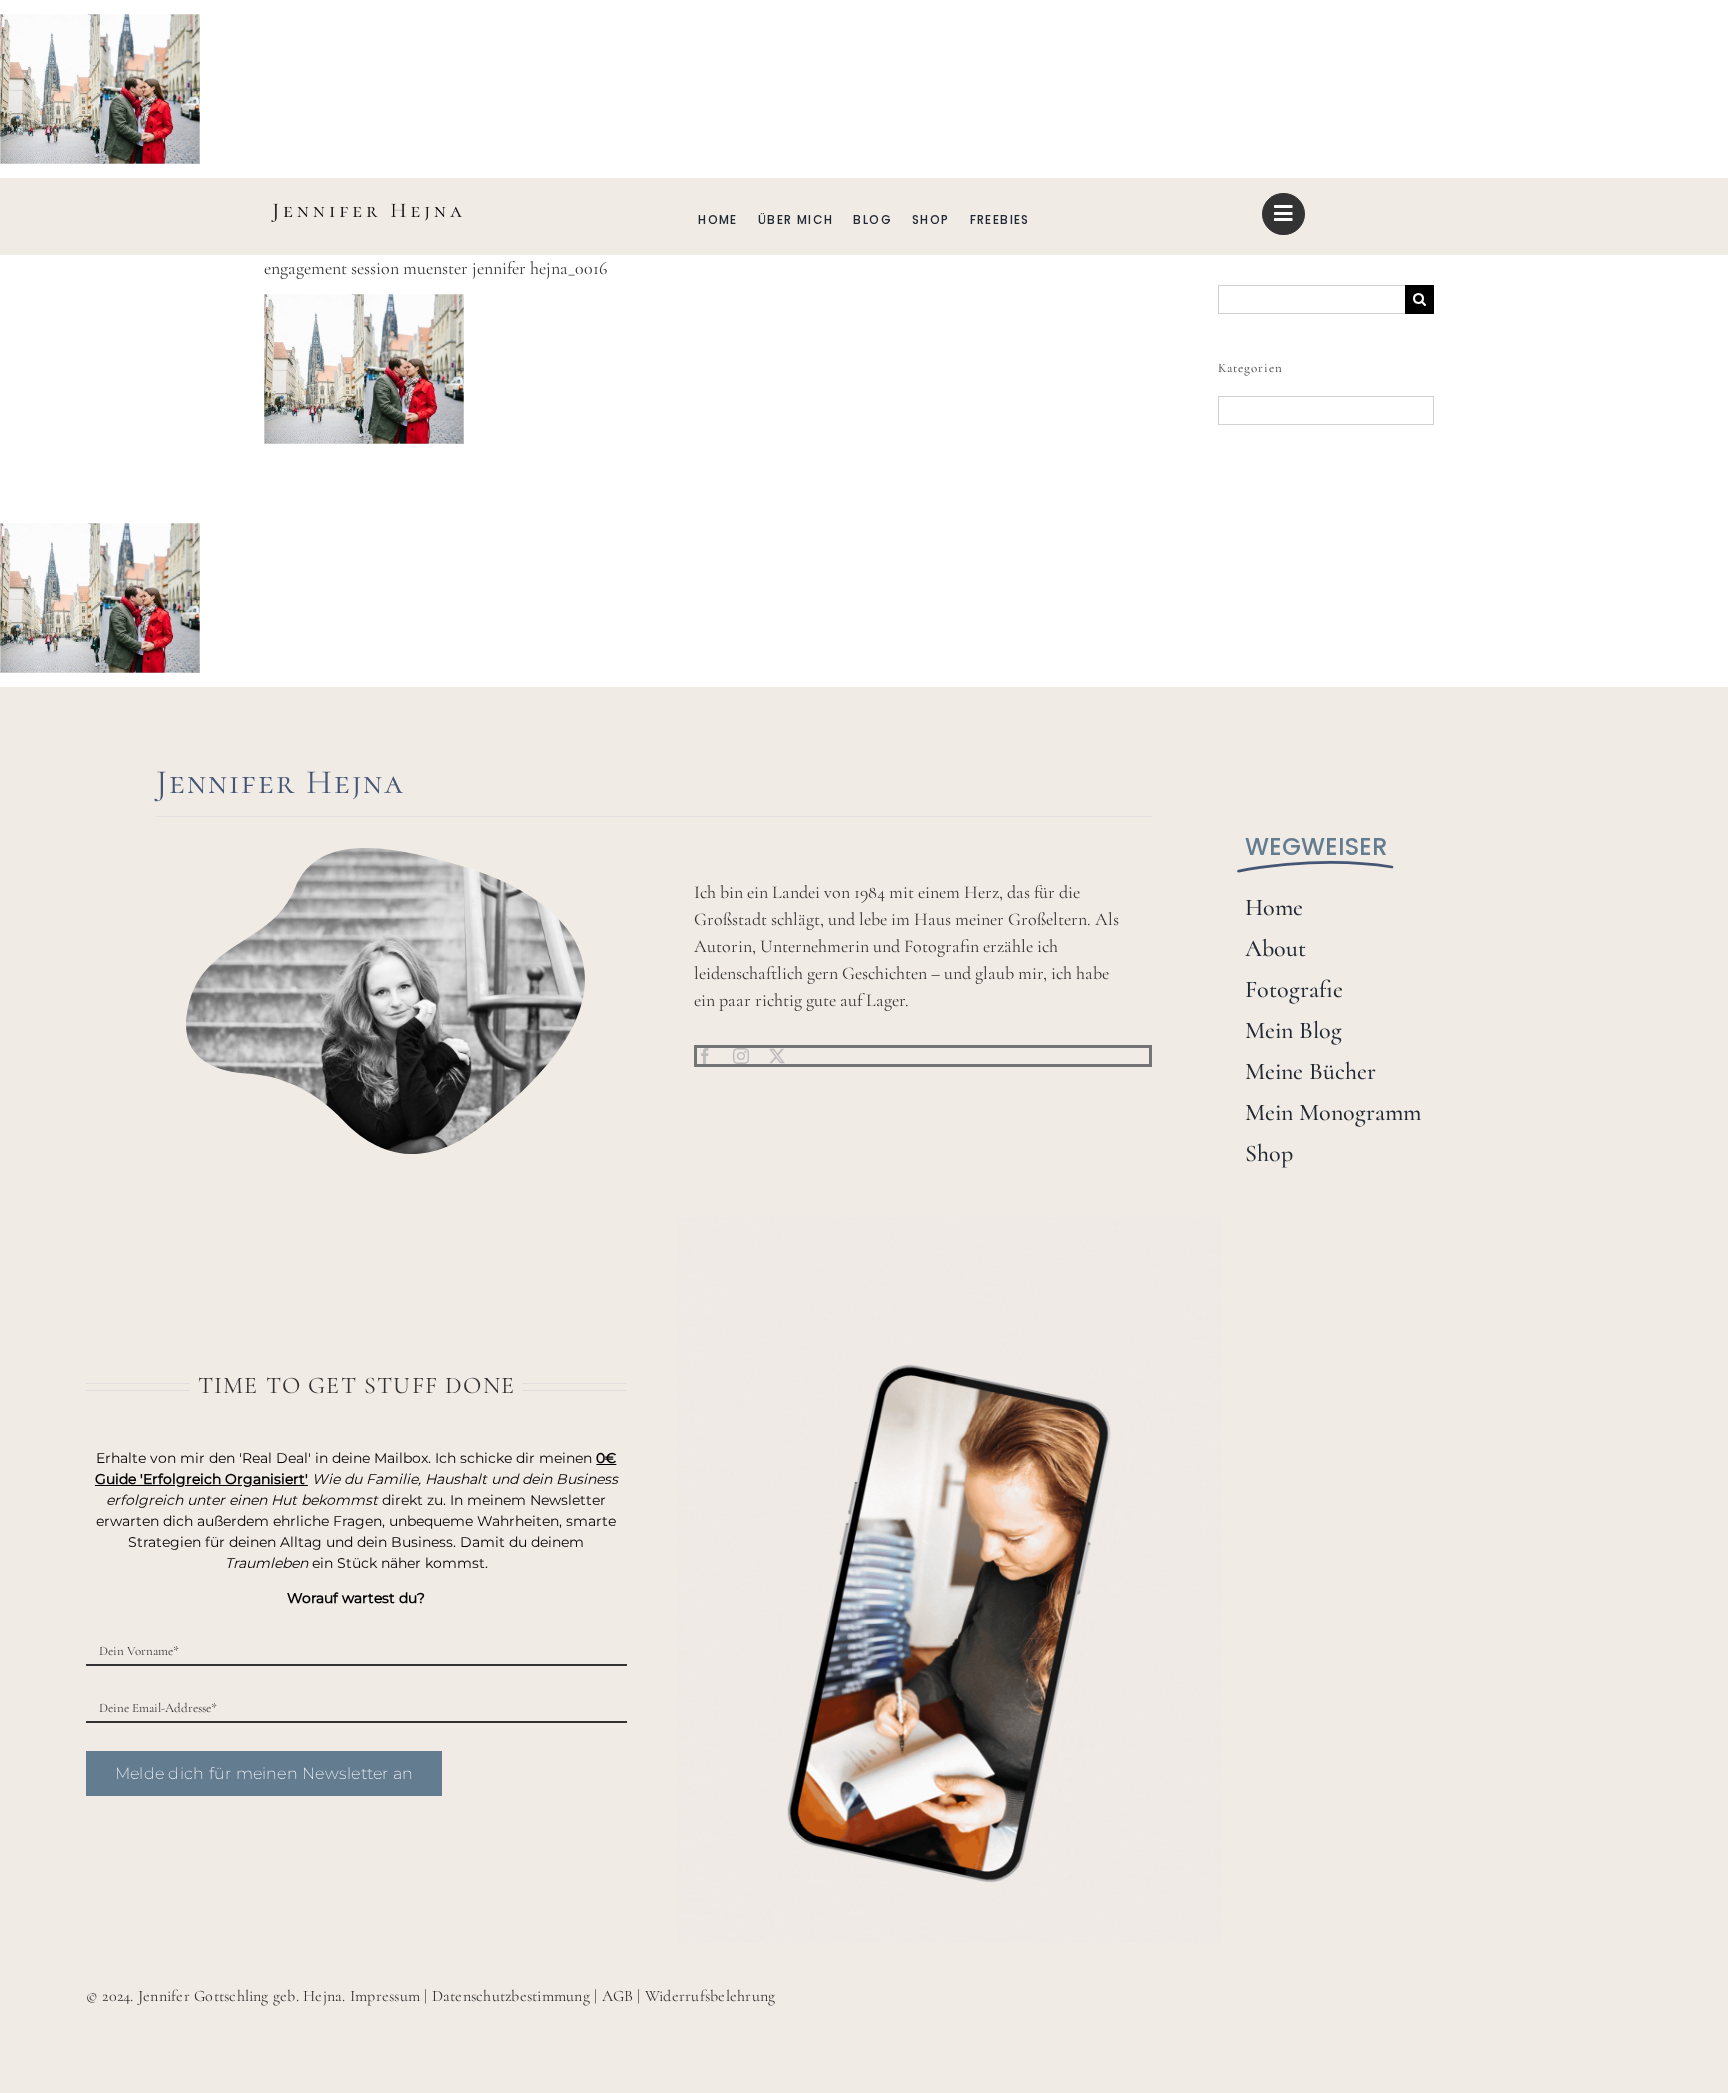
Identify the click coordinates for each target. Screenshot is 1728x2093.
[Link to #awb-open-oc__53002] (1283, 214)
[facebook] (705, 1056)
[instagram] (741, 1056)
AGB (618, 1996)
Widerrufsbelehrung (710, 1996)
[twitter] (777, 1056)
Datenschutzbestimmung (511, 1996)
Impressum (385, 1996)
